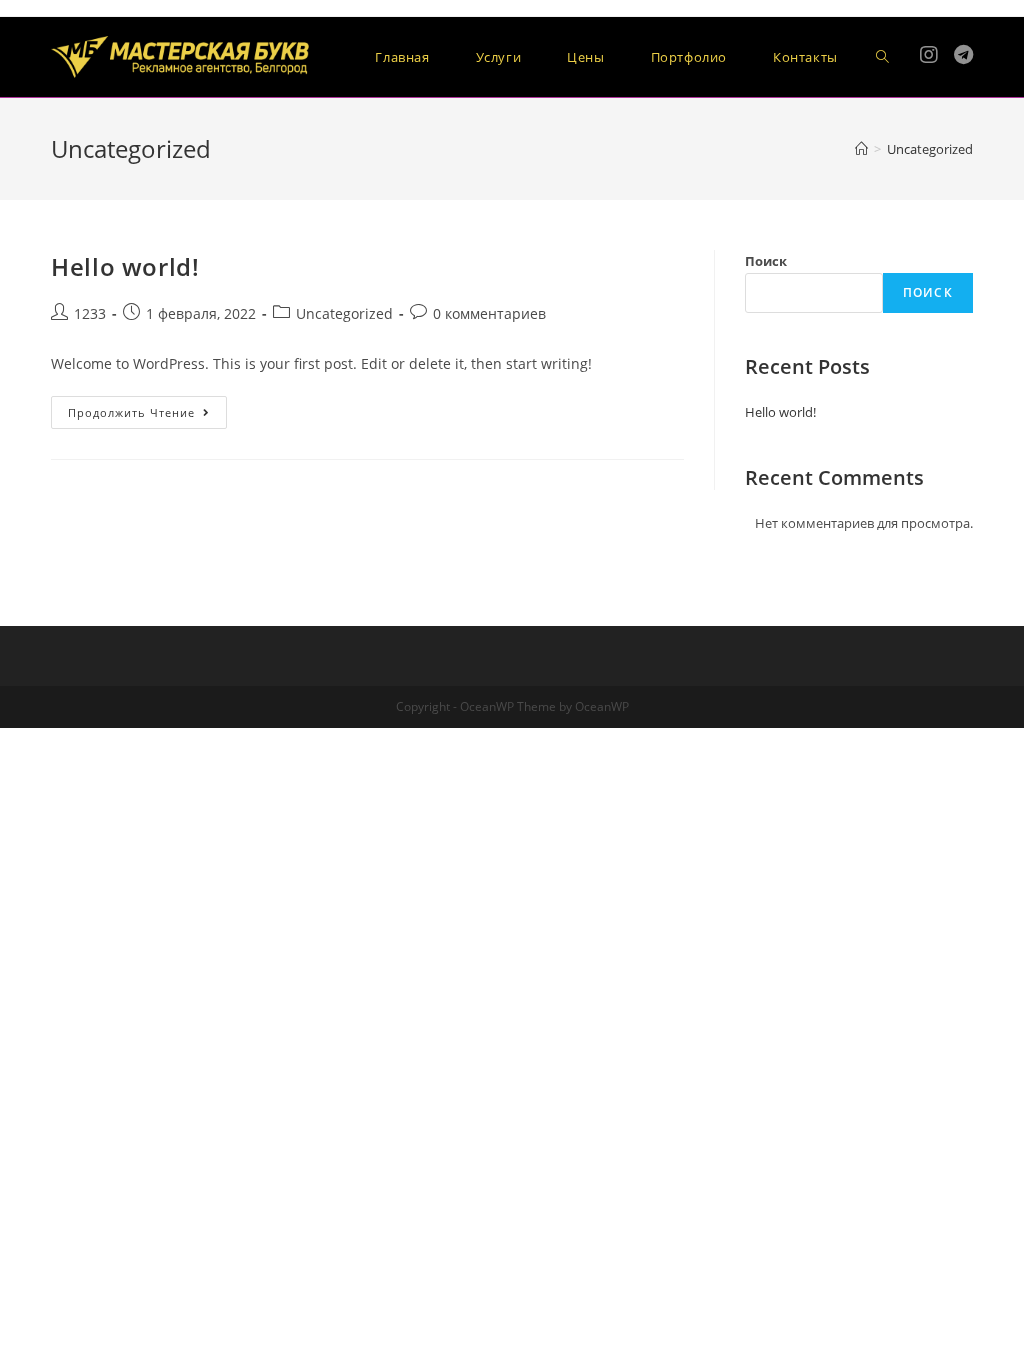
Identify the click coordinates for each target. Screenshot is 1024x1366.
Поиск (766, 261)
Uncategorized (344, 313)
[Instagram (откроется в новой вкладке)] (929, 55)
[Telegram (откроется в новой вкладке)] (963, 55)
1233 (90, 313)
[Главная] (861, 149)
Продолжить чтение (147, 416)
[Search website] (882, 57)
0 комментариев (489, 313)
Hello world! (125, 266)
